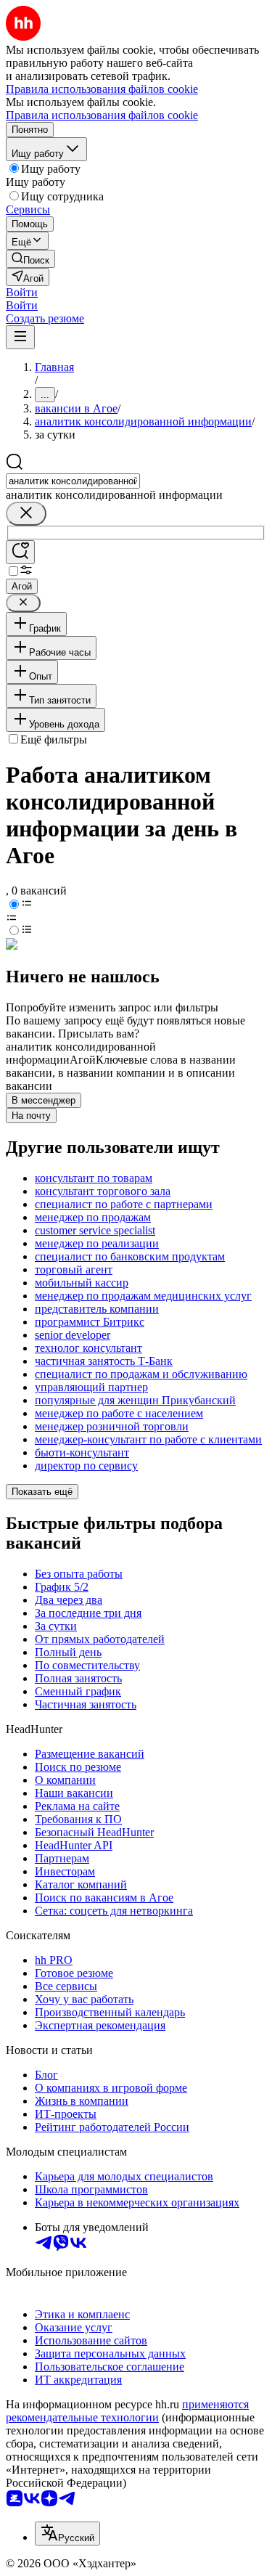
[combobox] (73, 481)
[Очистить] (26, 514)
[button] (22, 292)
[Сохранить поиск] (20, 552)
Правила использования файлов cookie (102, 115)
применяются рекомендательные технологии (127, 2411)
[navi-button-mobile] (20, 337)
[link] (30, 259)
